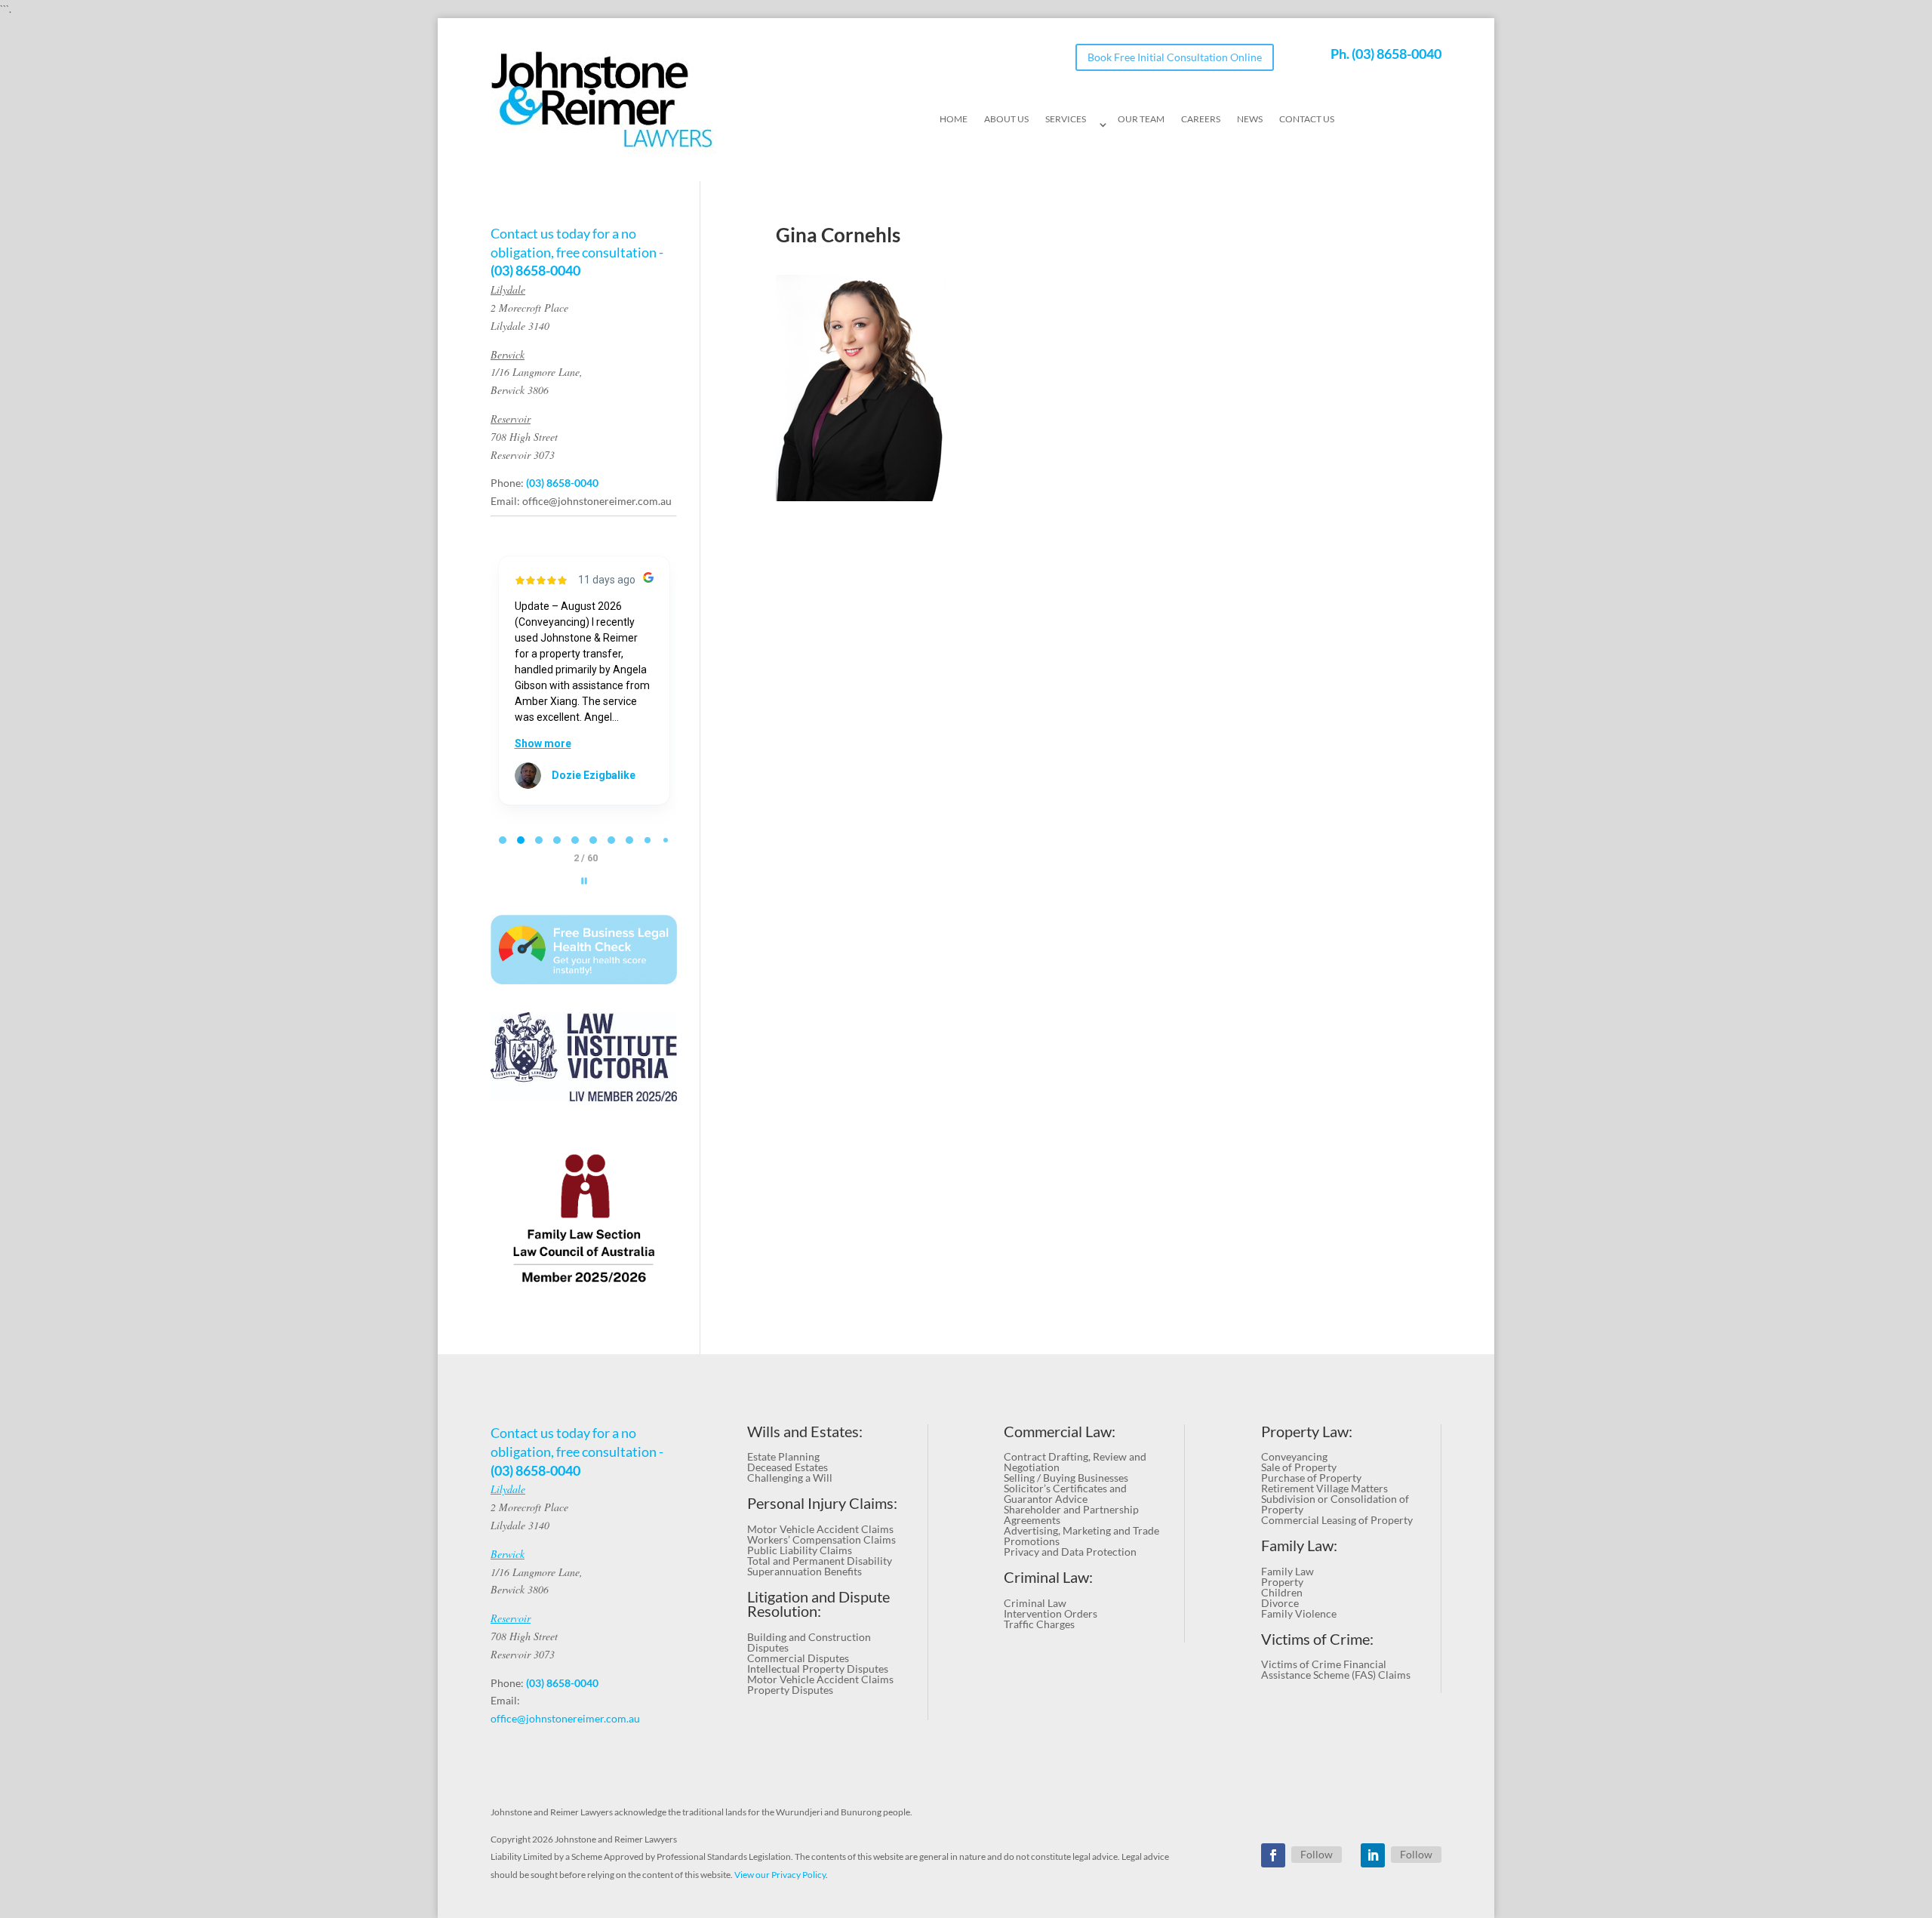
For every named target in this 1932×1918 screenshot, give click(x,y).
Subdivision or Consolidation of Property (1335, 1504)
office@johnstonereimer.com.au (597, 501)
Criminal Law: (1048, 1577)
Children (1282, 1592)
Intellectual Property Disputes (818, 1669)
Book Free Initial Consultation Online (1175, 57)
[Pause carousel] (584, 881)
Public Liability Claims (800, 1550)
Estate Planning (783, 1456)
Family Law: (1299, 1545)
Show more (543, 743)
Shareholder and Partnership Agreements (1071, 1515)
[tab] (503, 840)
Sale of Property (1299, 1467)
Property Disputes (790, 1690)
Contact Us (1307, 119)
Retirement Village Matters (1324, 1488)
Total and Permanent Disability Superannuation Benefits (820, 1566)
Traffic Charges (1039, 1624)
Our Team (1141, 119)
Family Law (1287, 1571)
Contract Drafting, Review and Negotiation (1075, 1462)
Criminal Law (1035, 1603)
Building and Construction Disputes (809, 1642)
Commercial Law (1058, 1432)
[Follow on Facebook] (1273, 1855)
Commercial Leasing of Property (1337, 1520)
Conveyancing (1294, 1456)
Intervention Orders (1051, 1613)
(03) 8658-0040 (1397, 54)
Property (1282, 1582)
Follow (1317, 1854)
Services (1066, 119)
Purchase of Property (1311, 1478)
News (1250, 119)
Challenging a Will (790, 1478)
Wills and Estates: (805, 1432)
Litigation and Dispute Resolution (818, 1604)
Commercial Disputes (798, 1658)
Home (954, 119)
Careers (1201, 119)
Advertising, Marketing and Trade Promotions (1081, 1536)
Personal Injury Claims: (822, 1503)
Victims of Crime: (1317, 1639)
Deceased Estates (788, 1467)
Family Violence (1299, 1613)
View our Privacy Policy (780, 1875)
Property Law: (1307, 1432)
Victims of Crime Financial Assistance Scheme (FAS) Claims (1336, 1669)
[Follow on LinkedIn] (1373, 1855)
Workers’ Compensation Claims (821, 1539)
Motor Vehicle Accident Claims (820, 1529)
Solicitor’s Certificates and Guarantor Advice (1065, 1493)
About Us (1006, 119)
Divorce (1280, 1603)
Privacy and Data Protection (1070, 1552)
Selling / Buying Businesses (1066, 1478)
